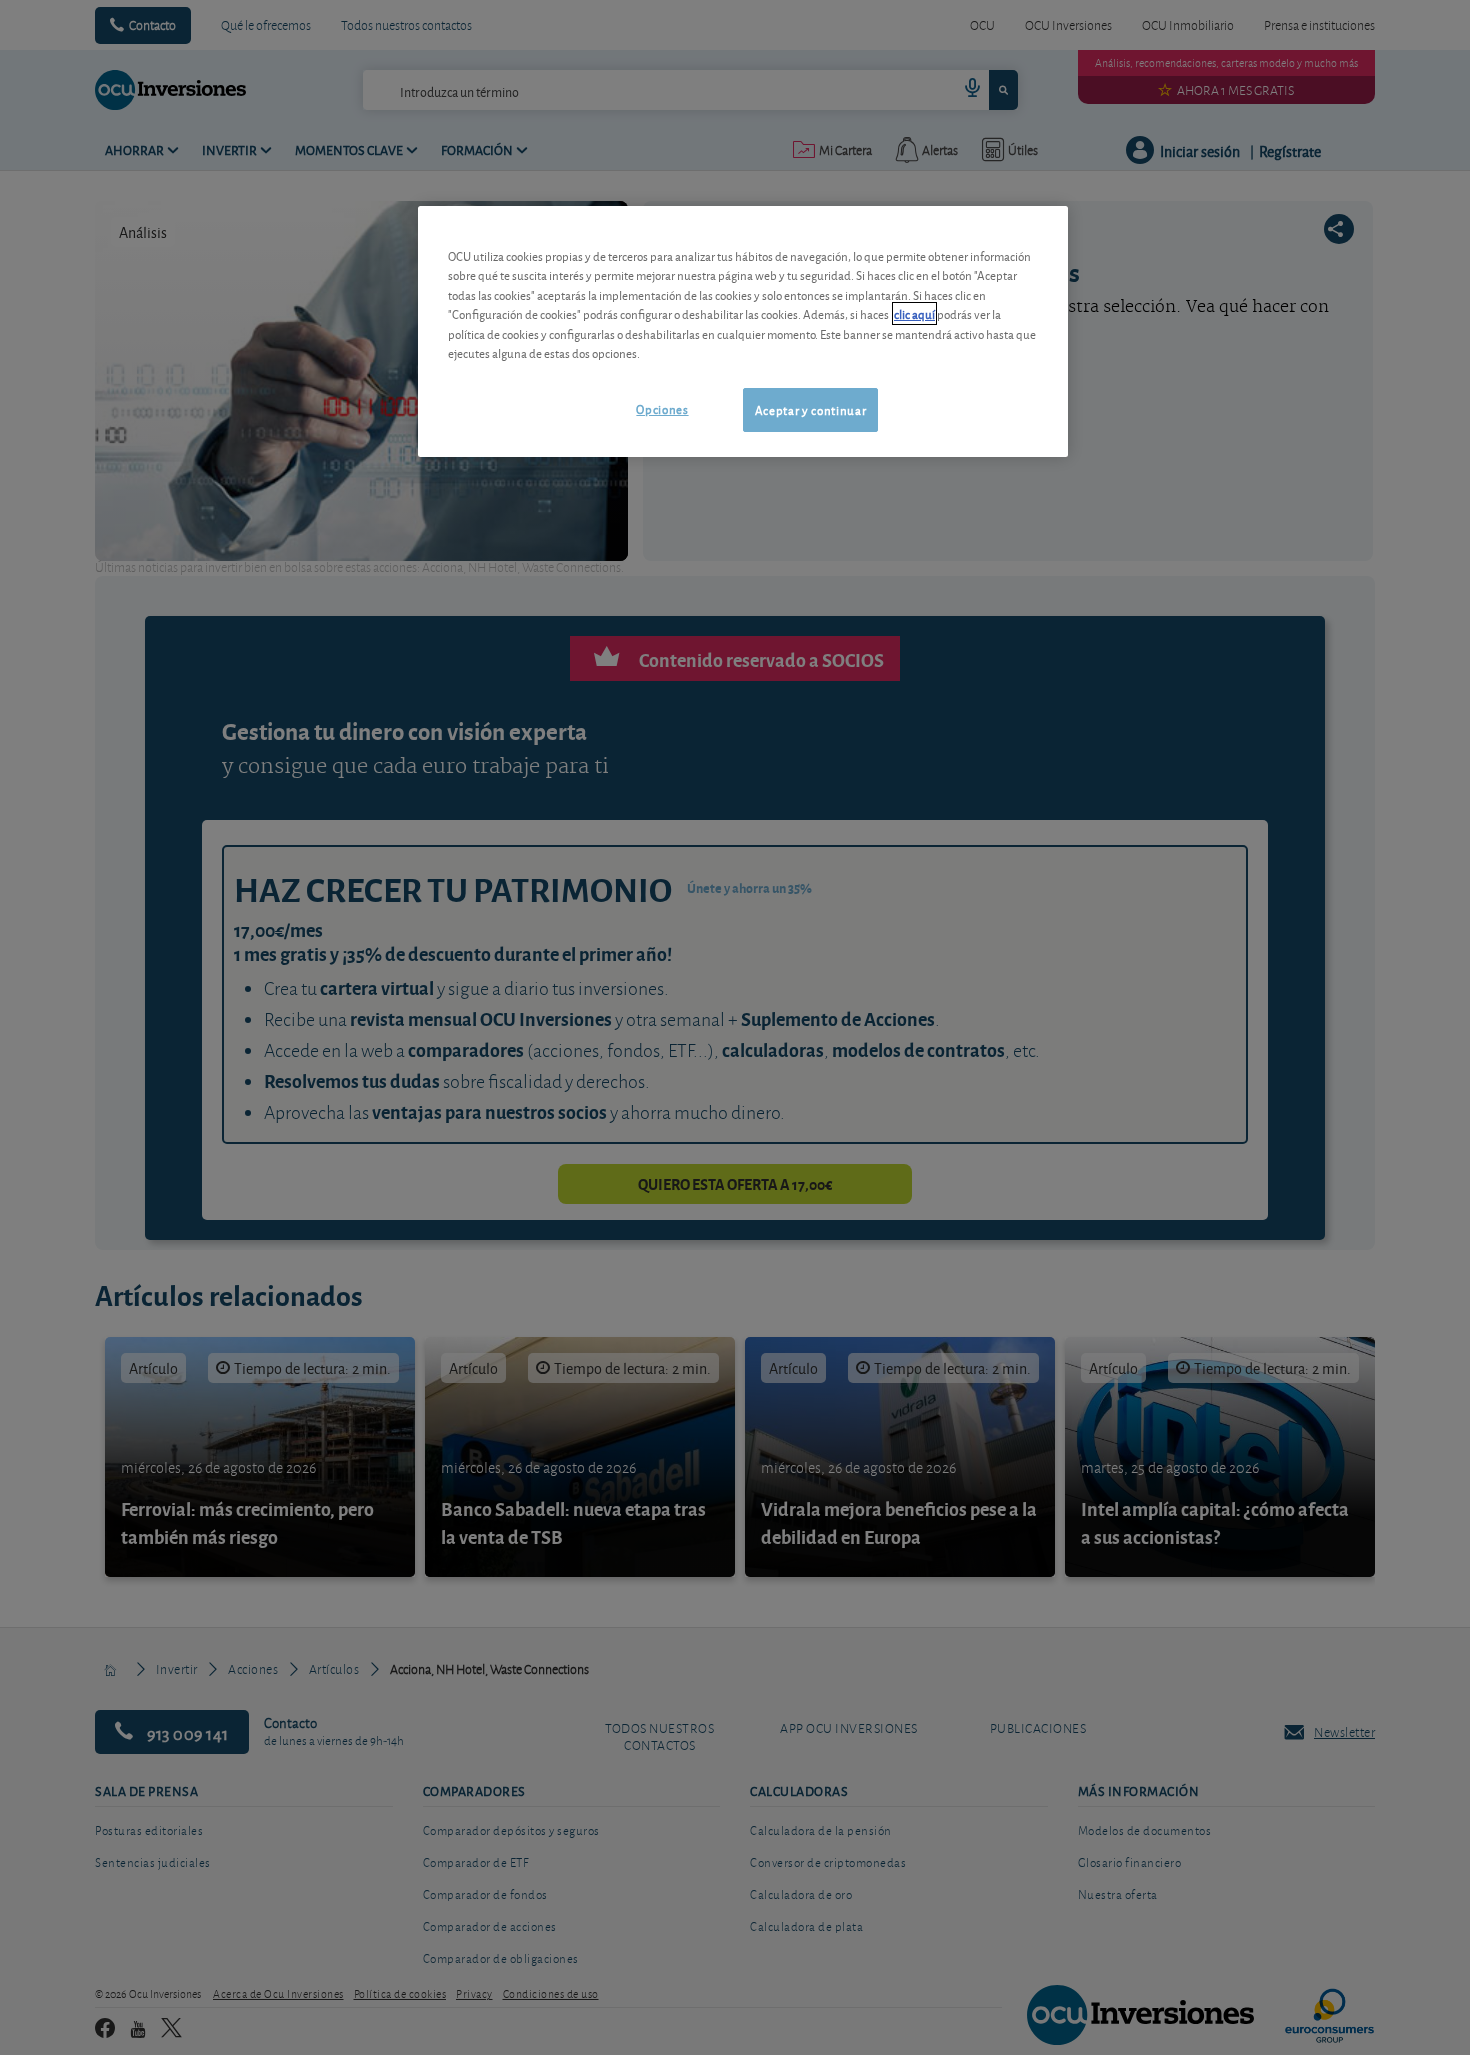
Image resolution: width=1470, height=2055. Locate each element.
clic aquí (914, 313)
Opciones (662, 408)
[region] (743, 331)
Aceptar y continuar (810, 409)
